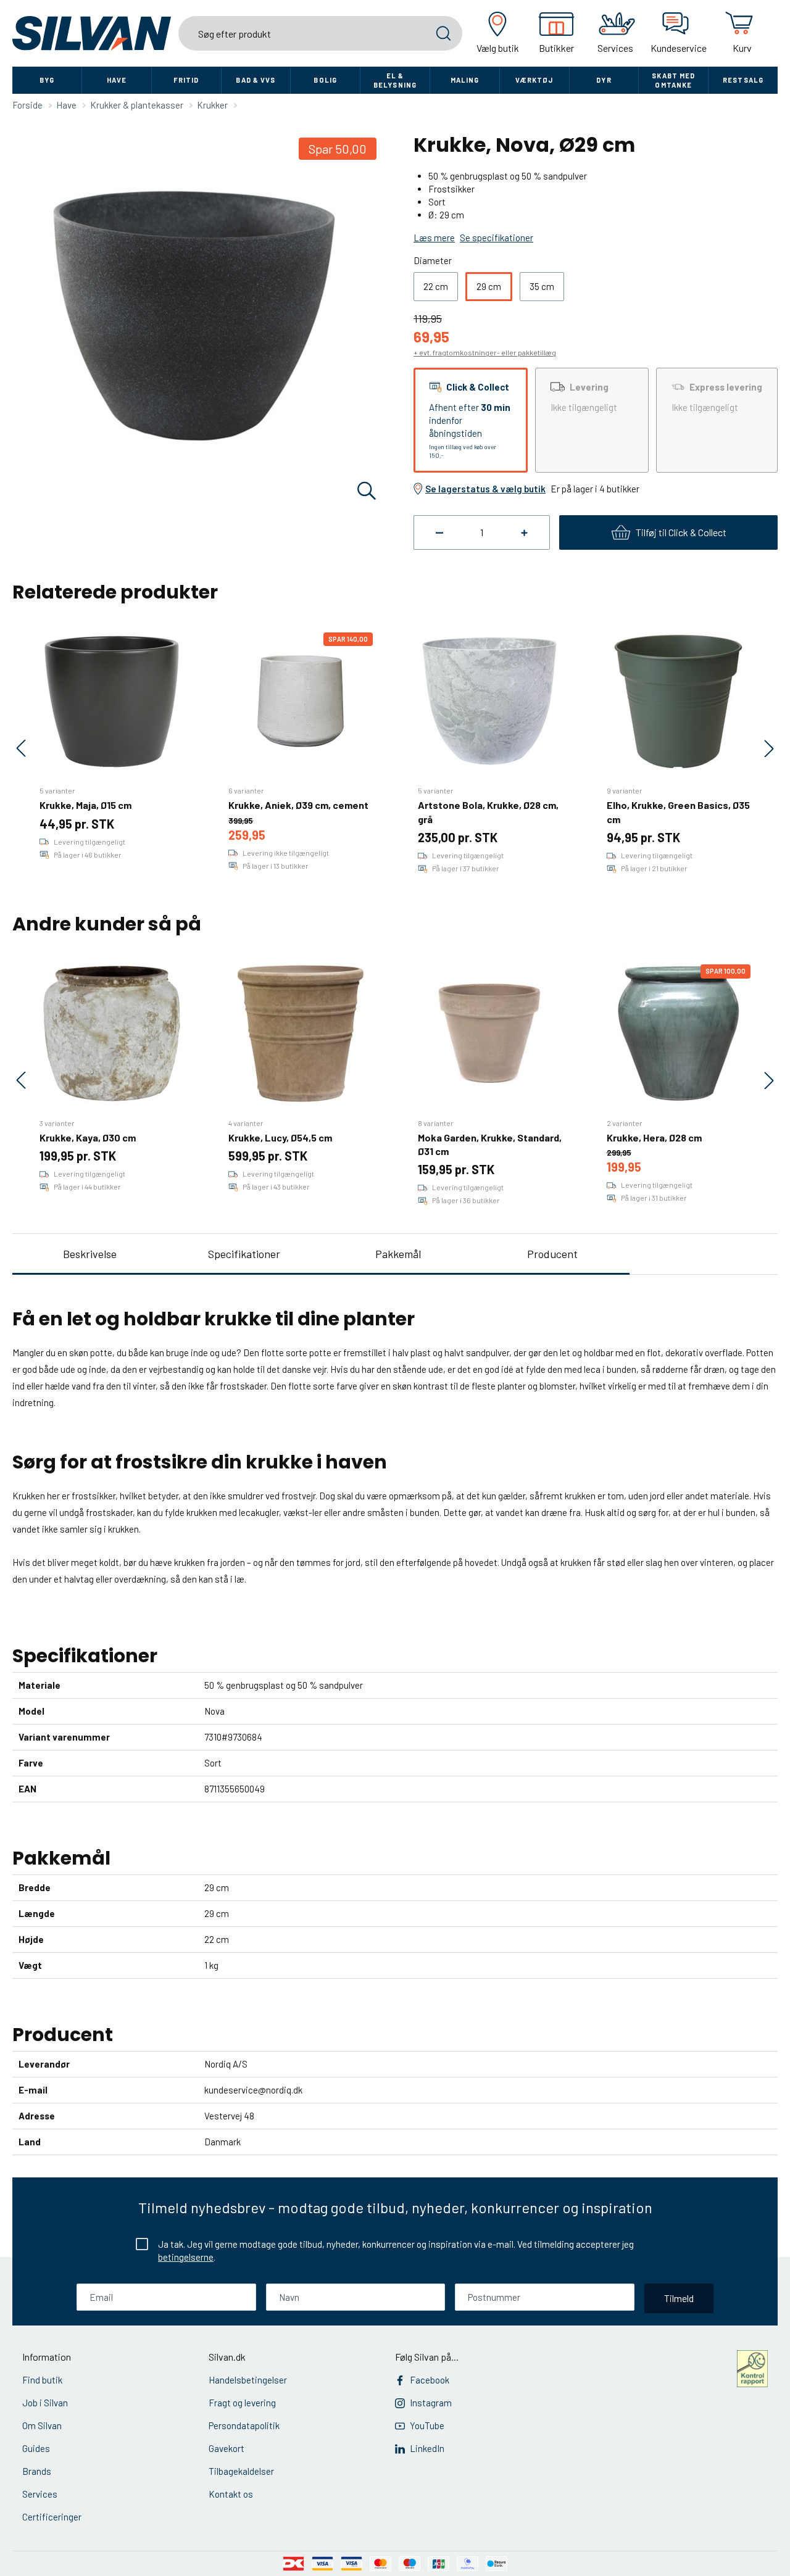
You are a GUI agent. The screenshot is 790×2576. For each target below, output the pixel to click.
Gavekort (227, 2448)
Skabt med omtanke (673, 80)
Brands (37, 2471)
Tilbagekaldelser (241, 2471)
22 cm (436, 286)
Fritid (186, 80)
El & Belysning (395, 80)
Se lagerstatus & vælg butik (485, 489)
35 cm (542, 286)
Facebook (430, 2380)
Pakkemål (398, 1254)
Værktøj (534, 80)
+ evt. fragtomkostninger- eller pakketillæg (485, 352)
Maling (465, 80)
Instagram (431, 2403)
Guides (36, 2448)
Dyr (604, 80)
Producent (552, 1254)
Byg (47, 80)
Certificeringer (52, 2517)
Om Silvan (42, 2425)
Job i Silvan (45, 2403)
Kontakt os (231, 2494)
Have (117, 80)
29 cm (489, 286)
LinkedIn (427, 2448)
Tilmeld (679, 2298)
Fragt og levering (242, 2403)
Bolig (325, 80)
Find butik (42, 2380)
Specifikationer (244, 1254)
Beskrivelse (90, 1254)
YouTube (427, 2425)
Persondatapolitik (244, 2425)
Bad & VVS (256, 80)
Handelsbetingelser (248, 2380)
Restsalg (743, 80)
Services (40, 2494)
